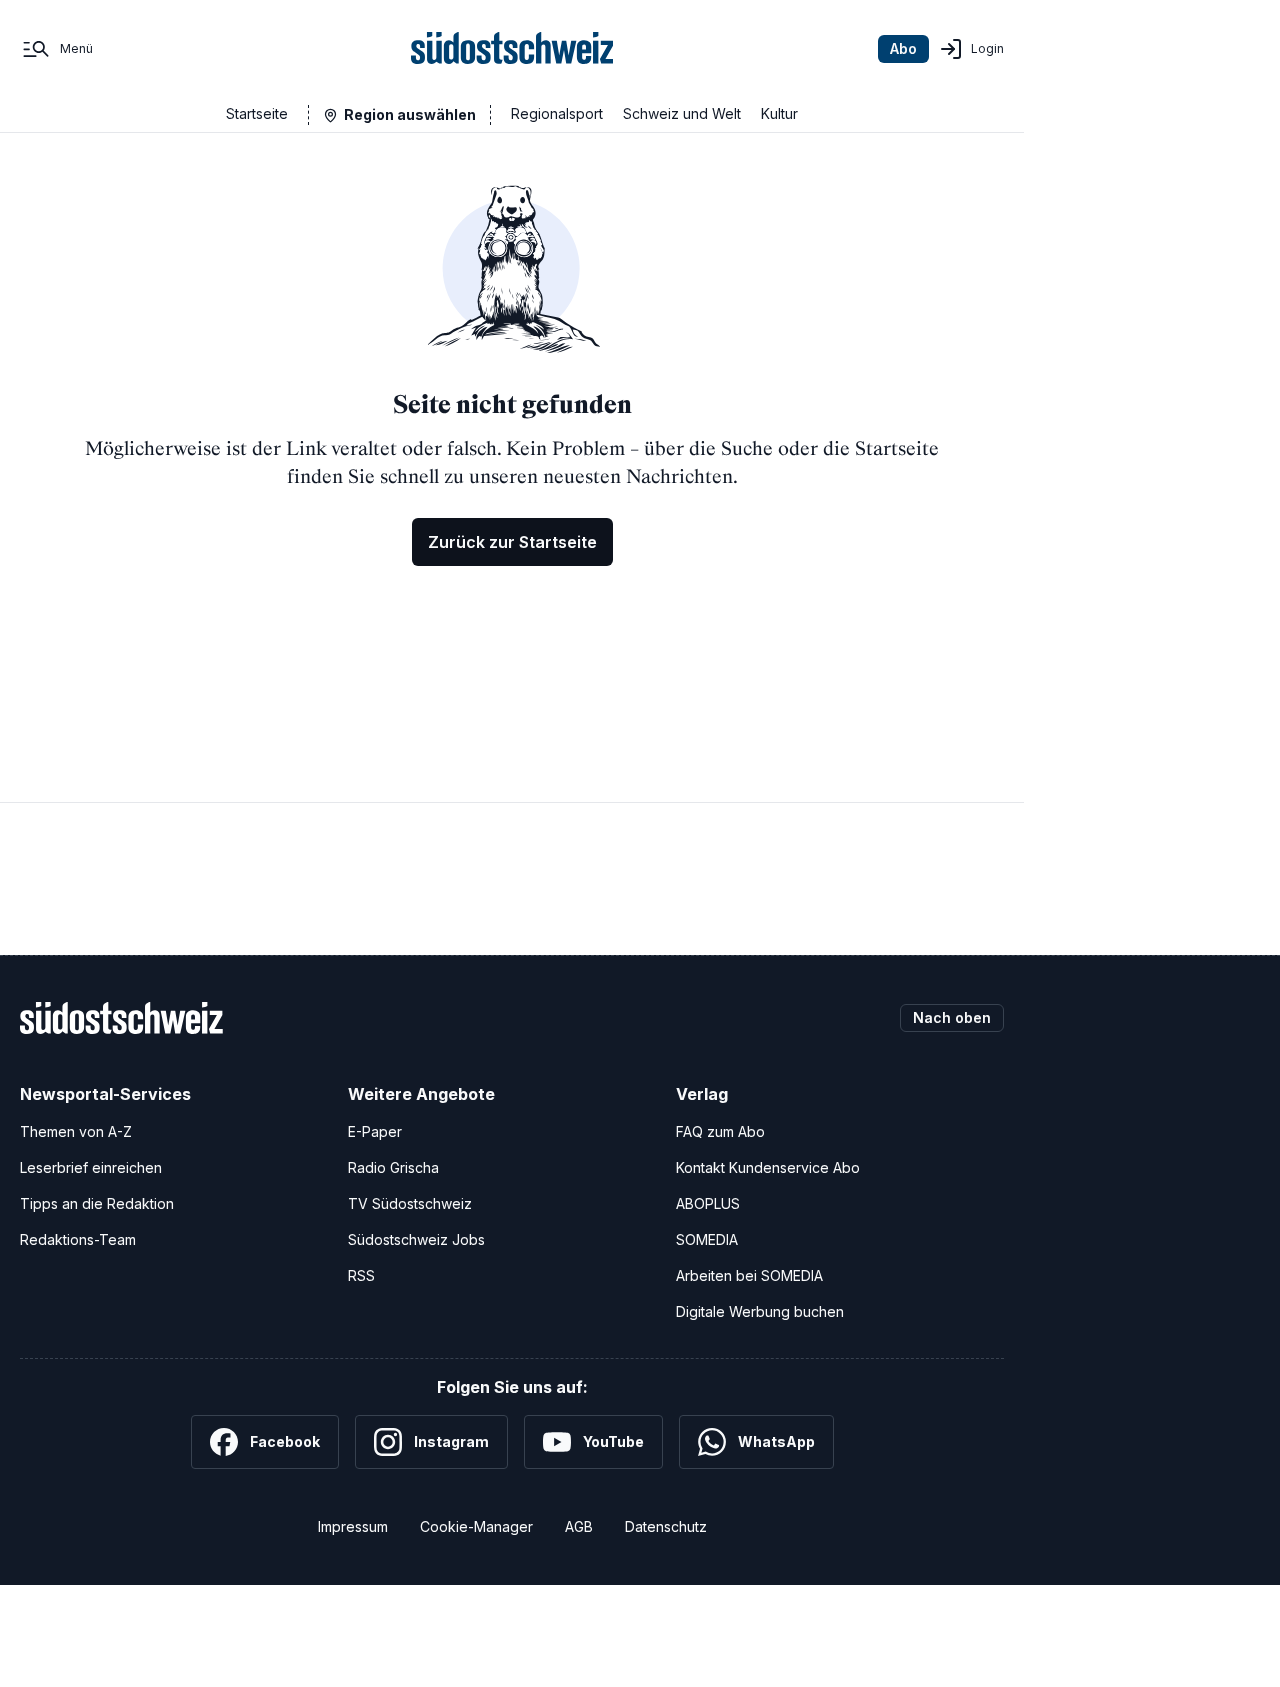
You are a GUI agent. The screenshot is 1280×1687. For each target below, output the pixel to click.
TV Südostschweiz (410, 1203)
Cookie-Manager (476, 1526)
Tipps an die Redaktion (97, 1203)
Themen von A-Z (76, 1131)
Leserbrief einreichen (91, 1167)
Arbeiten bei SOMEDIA (749, 1275)
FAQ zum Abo (720, 1131)
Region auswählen (410, 114)
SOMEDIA (707, 1239)
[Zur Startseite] (512, 49)
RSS (361, 1275)
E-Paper (375, 1131)
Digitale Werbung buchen (760, 1311)
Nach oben (952, 1017)
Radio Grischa (393, 1167)
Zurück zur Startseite (512, 542)
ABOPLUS (708, 1203)
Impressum (353, 1526)
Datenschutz (666, 1526)
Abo (903, 48)
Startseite (257, 113)
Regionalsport (557, 113)
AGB (579, 1526)
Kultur (779, 113)
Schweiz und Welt (682, 113)
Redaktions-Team (78, 1239)
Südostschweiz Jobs (416, 1239)
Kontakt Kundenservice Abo (768, 1167)
